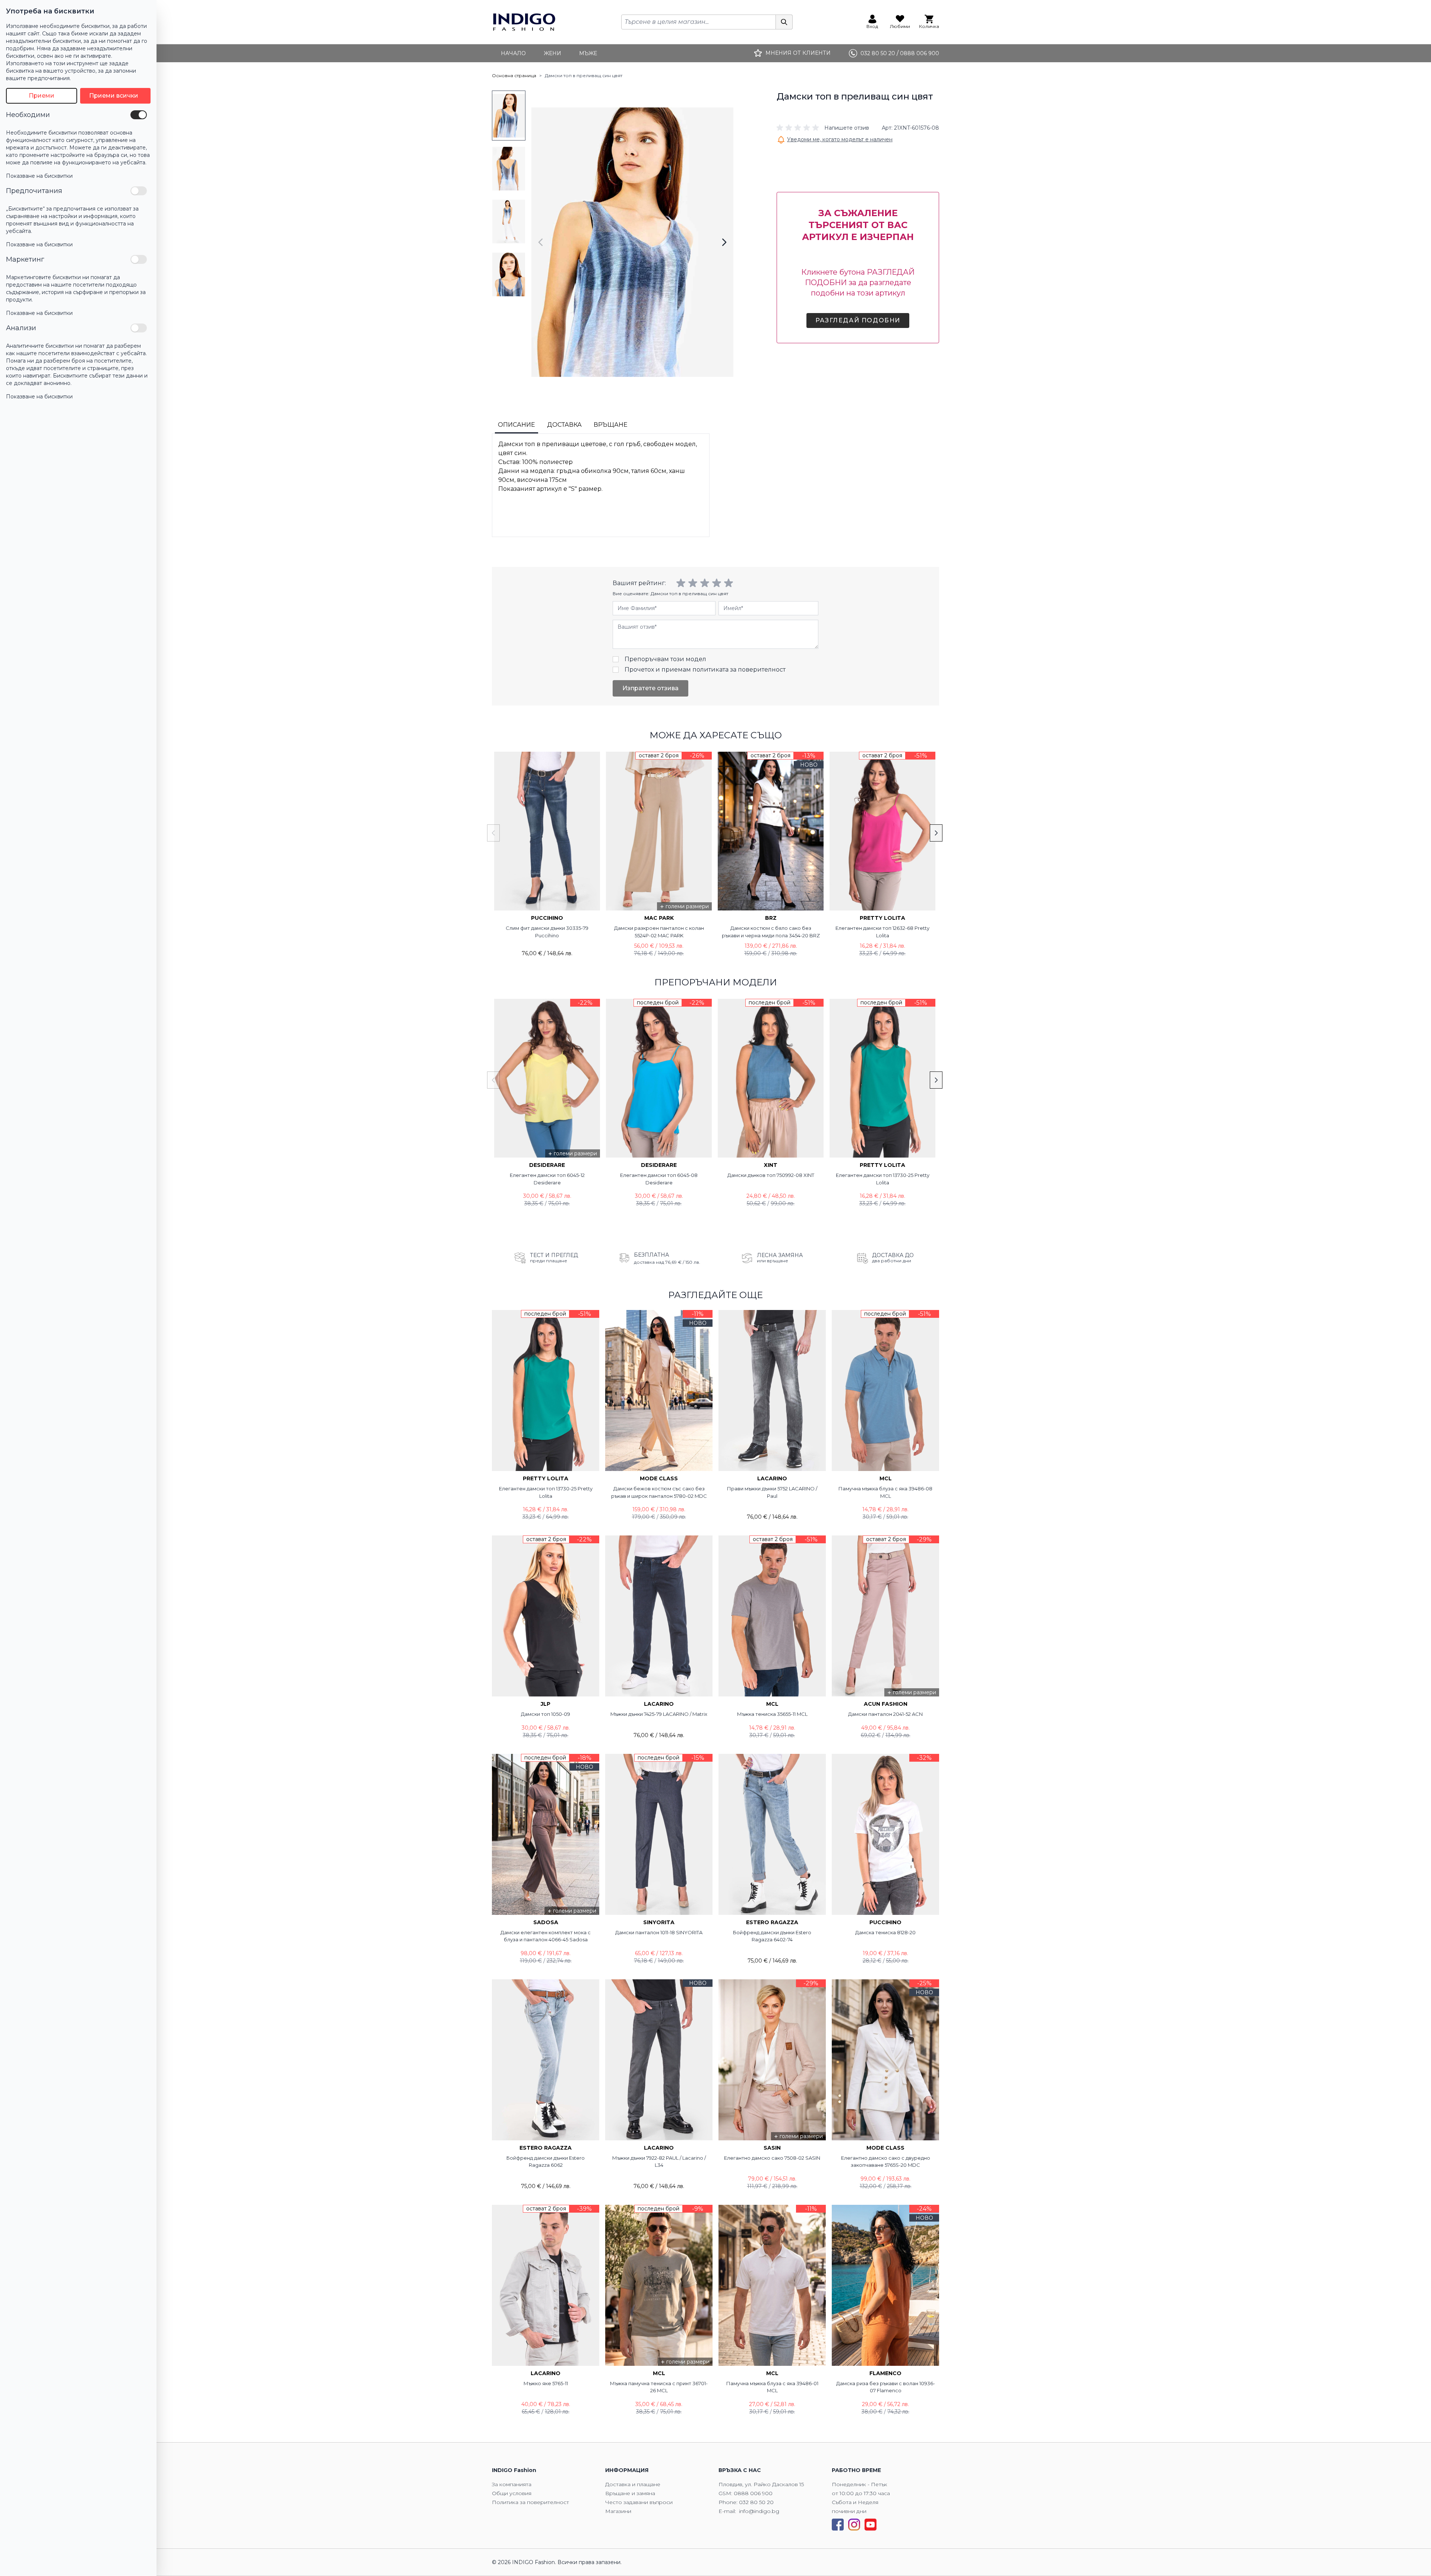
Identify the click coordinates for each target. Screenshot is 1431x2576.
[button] (823, 128)
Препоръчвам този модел (665, 659)
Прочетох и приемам (705, 670)
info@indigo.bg (759, 2511)
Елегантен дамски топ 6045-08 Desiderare (659, 1179)
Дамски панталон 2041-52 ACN (885, 1714)
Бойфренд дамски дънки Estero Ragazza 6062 (546, 2162)
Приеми (42, 96)
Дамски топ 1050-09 (546, 1714)
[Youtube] (871, 2525)
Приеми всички (114, 96)
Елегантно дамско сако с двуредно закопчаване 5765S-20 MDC (886, 2162)
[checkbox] (139, 115)
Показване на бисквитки (39, 176)
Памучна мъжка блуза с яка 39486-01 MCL (772, 2387)
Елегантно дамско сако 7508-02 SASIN (772, 2158)
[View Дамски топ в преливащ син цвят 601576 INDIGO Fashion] (509, 116)
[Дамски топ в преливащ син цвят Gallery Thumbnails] (509, 195)
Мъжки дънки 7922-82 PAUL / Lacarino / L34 (659, 2162)
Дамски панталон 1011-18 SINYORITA (659, 1932)
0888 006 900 (753, 2493)
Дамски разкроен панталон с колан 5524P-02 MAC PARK (659, 932)
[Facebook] (838, 2525)
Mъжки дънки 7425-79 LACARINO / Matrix (659, 1714)
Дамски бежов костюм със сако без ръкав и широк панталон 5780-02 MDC (659, 1492)
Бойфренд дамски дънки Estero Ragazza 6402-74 (772, 1936)
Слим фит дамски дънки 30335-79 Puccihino (547, 932)
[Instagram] (854, 2525)
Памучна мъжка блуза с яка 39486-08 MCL (885, 1492)
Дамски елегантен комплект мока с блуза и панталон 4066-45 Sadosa (546, 1936)
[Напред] (724, 242)
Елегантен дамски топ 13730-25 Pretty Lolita (883, 1179)
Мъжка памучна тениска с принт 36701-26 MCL (659, 2387)
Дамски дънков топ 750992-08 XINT (771, 1175)
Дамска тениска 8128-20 (885, 1932)
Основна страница (514, 75)
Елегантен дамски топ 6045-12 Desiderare (547, 1179)
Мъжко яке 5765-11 (546, 2383)
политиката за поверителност (739, 670)
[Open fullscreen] (632, 242)
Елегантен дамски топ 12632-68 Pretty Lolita (882, 932)
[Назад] (541, 242)
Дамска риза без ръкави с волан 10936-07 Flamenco (886, 2387)
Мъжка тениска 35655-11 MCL (772, 1714)
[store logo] (524, 22)
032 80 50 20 (756, 2502)
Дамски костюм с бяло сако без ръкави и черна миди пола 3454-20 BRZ (771, 932)
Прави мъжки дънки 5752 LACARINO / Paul (772, 1492)
